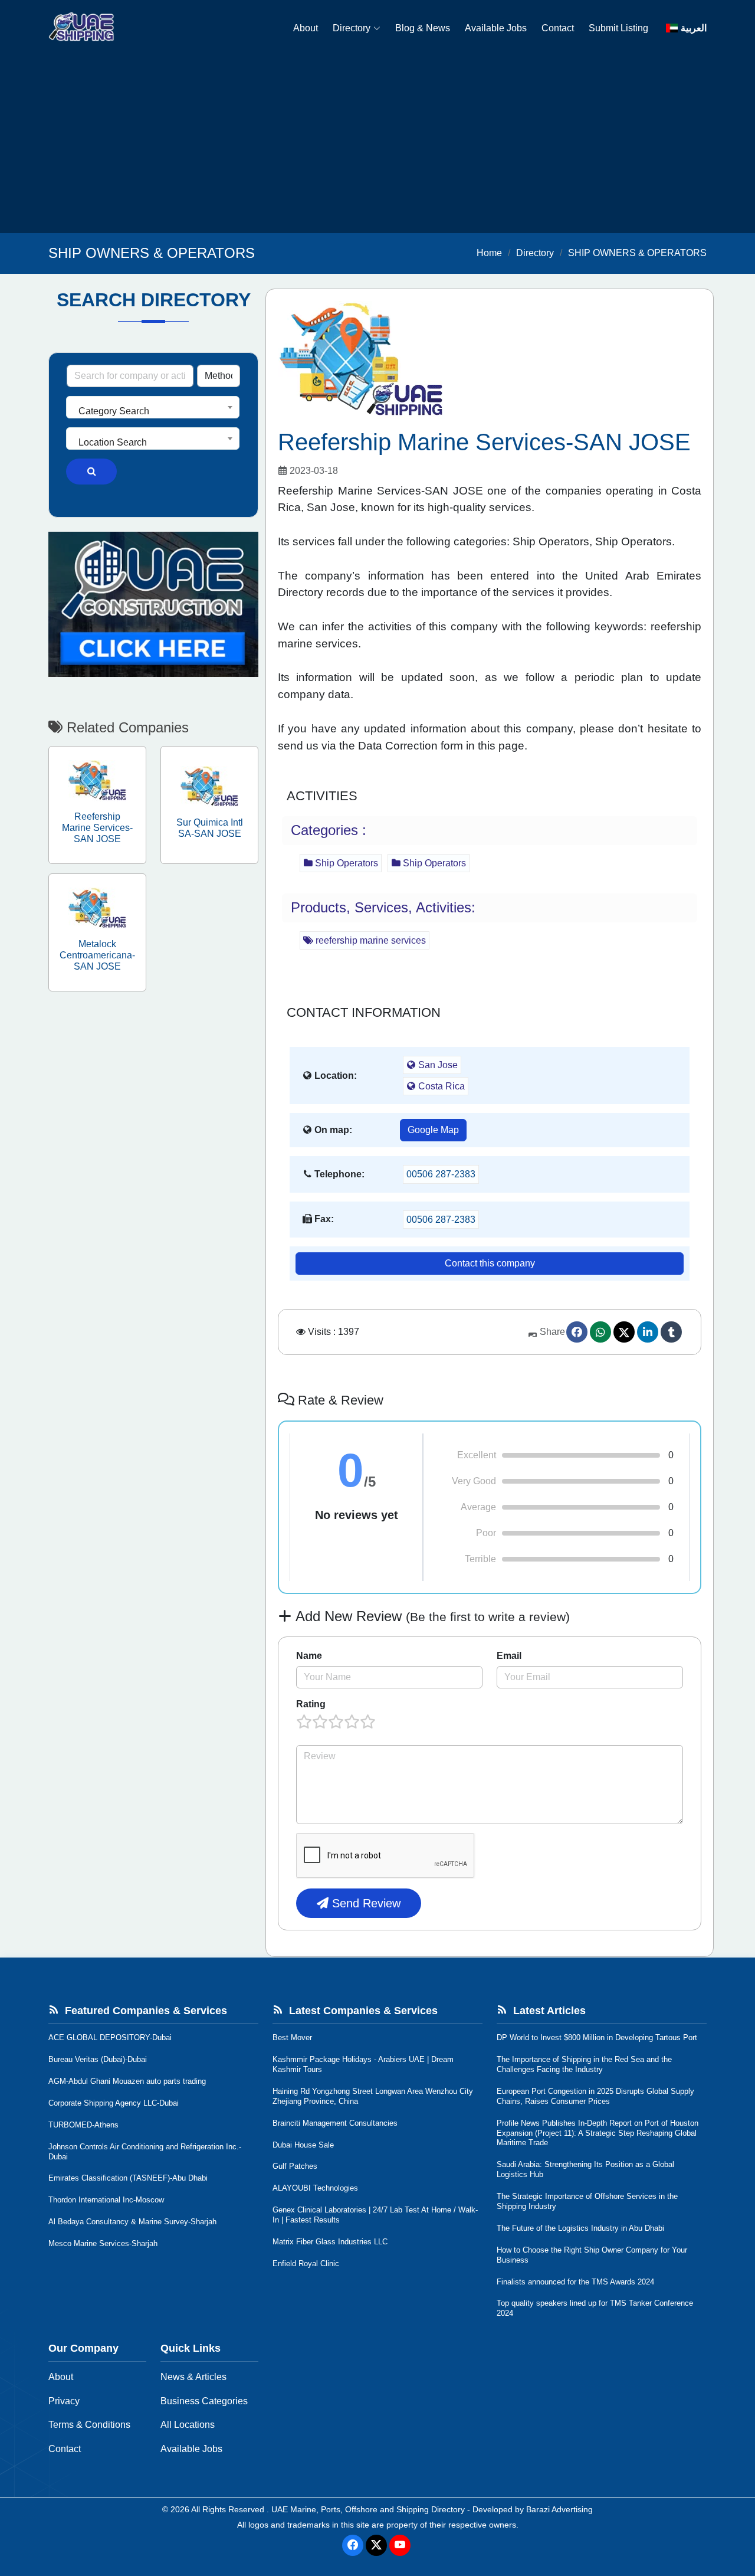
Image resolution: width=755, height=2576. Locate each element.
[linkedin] (648, 1332)
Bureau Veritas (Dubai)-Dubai (98, 2059)
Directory (352, 28)
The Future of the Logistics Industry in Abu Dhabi (580, 2228)
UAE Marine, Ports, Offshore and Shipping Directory (368, 2509)
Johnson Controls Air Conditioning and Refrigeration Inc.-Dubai (145, 2152)
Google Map (433, 1130)
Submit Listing (618, 28)
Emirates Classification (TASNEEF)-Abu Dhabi (128, 2178)
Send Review (365, 1903)
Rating (311, 1704)
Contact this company (490, 1263)
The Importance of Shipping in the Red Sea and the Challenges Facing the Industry (584, 2064)
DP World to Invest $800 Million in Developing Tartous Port (597, 2037)
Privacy (64, 2401)
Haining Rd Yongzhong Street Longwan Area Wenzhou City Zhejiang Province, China (373, 2096)
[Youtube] (400, 2545)
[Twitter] (624, 1332)
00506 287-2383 (441, 1174)
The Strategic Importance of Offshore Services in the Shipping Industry (587, 2201)
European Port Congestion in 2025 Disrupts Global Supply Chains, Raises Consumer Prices (595, 2096)
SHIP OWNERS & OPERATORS (637, 253)
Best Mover (292, 2037)
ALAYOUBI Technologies (315, 2188)
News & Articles (193, 2377)
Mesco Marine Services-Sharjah (103, 2243)
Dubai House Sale (303, 2145)
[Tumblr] (671, 1332)
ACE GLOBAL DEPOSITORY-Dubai (110, 2037)
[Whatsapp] (600, 1332)
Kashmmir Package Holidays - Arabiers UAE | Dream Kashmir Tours (363, 2064)
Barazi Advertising (559, 2509)
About (306, 28)
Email (509, 1656)
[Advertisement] (377, 145)
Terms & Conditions (89, 2425)
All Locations (188, 2425)
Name (309, 1656)
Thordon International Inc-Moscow (106, 2200)
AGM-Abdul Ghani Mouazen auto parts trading (127, 2081)
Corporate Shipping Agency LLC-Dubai (114, 2103)
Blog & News (423, 28)
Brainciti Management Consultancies (335, 2123)
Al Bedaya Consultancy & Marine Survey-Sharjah (132, 2222)
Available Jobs (496, 28)
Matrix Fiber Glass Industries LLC (330, 2242)
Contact (558, 28)
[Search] (91, 472)
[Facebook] (577, 1332)
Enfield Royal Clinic (306, 2264)
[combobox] (153, 407)
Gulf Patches (295, 2166)
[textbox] (153, 411)
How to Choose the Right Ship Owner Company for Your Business (592, 2255)
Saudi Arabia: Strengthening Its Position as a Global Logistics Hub (585, 2169)
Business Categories (204, 2401)
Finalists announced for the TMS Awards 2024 (575, 2282)
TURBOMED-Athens (83, 2125)
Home (489, 253)
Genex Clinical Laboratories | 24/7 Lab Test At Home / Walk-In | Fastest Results (375, 2215)
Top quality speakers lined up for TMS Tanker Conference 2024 (595, 2308)
